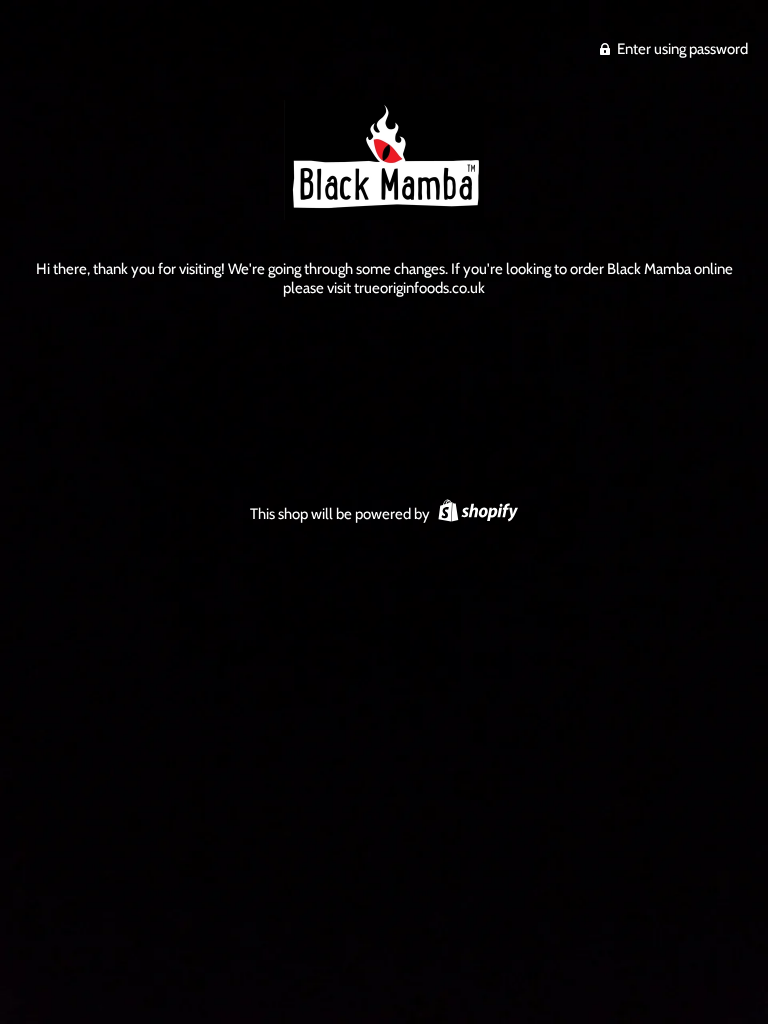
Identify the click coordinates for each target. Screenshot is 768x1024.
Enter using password (681, 49)
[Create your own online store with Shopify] (475, 514)
